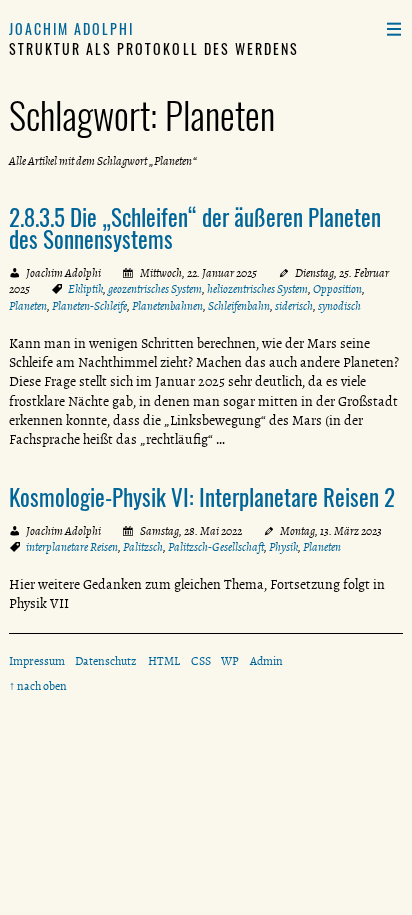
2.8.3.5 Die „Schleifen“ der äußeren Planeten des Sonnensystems (195, 228)
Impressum (37, 661)
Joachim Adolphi (72, 28)
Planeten (28, 306)
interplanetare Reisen (72, 547)
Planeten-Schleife (89, 306)
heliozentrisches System (257, 289)
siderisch (294, 306)
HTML (164, 661)
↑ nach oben (38, 686)
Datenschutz (106, 661)
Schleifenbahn (239, 306)
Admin (266, 661)
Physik (283, 547)
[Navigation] (393, 28)
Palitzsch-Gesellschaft (216, 547)
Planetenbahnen (167, 306)
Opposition (337, 289)
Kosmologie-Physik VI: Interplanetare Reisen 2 (202, 497)
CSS (201, 661)
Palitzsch (143, 547)
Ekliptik (85, 289)
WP (230, 661)
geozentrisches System (155, 289)
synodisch (339, 306)
